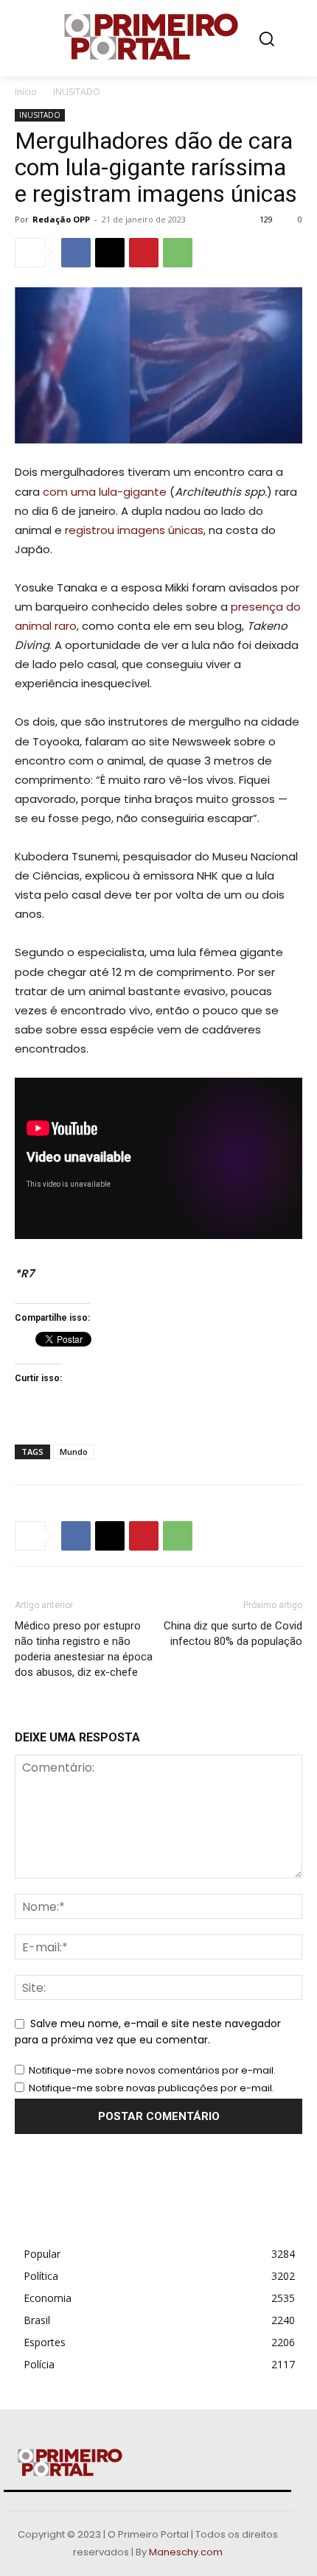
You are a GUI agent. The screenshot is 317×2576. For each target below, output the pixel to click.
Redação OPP (61, 219)
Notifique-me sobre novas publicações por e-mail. (151, 2088)
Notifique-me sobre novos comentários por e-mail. (152, 2070)
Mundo (74, 1452)
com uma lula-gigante (105, 492)
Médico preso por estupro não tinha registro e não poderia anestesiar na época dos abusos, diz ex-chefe (84, 1649)
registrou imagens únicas (134, 530)
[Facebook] (76, 253)
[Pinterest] (144, 253)
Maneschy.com (186, 2552)
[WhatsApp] (178, 253)
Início (26, 92)
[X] (110, 253)
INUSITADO (77, 92)
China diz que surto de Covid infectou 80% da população (233, 1633)
